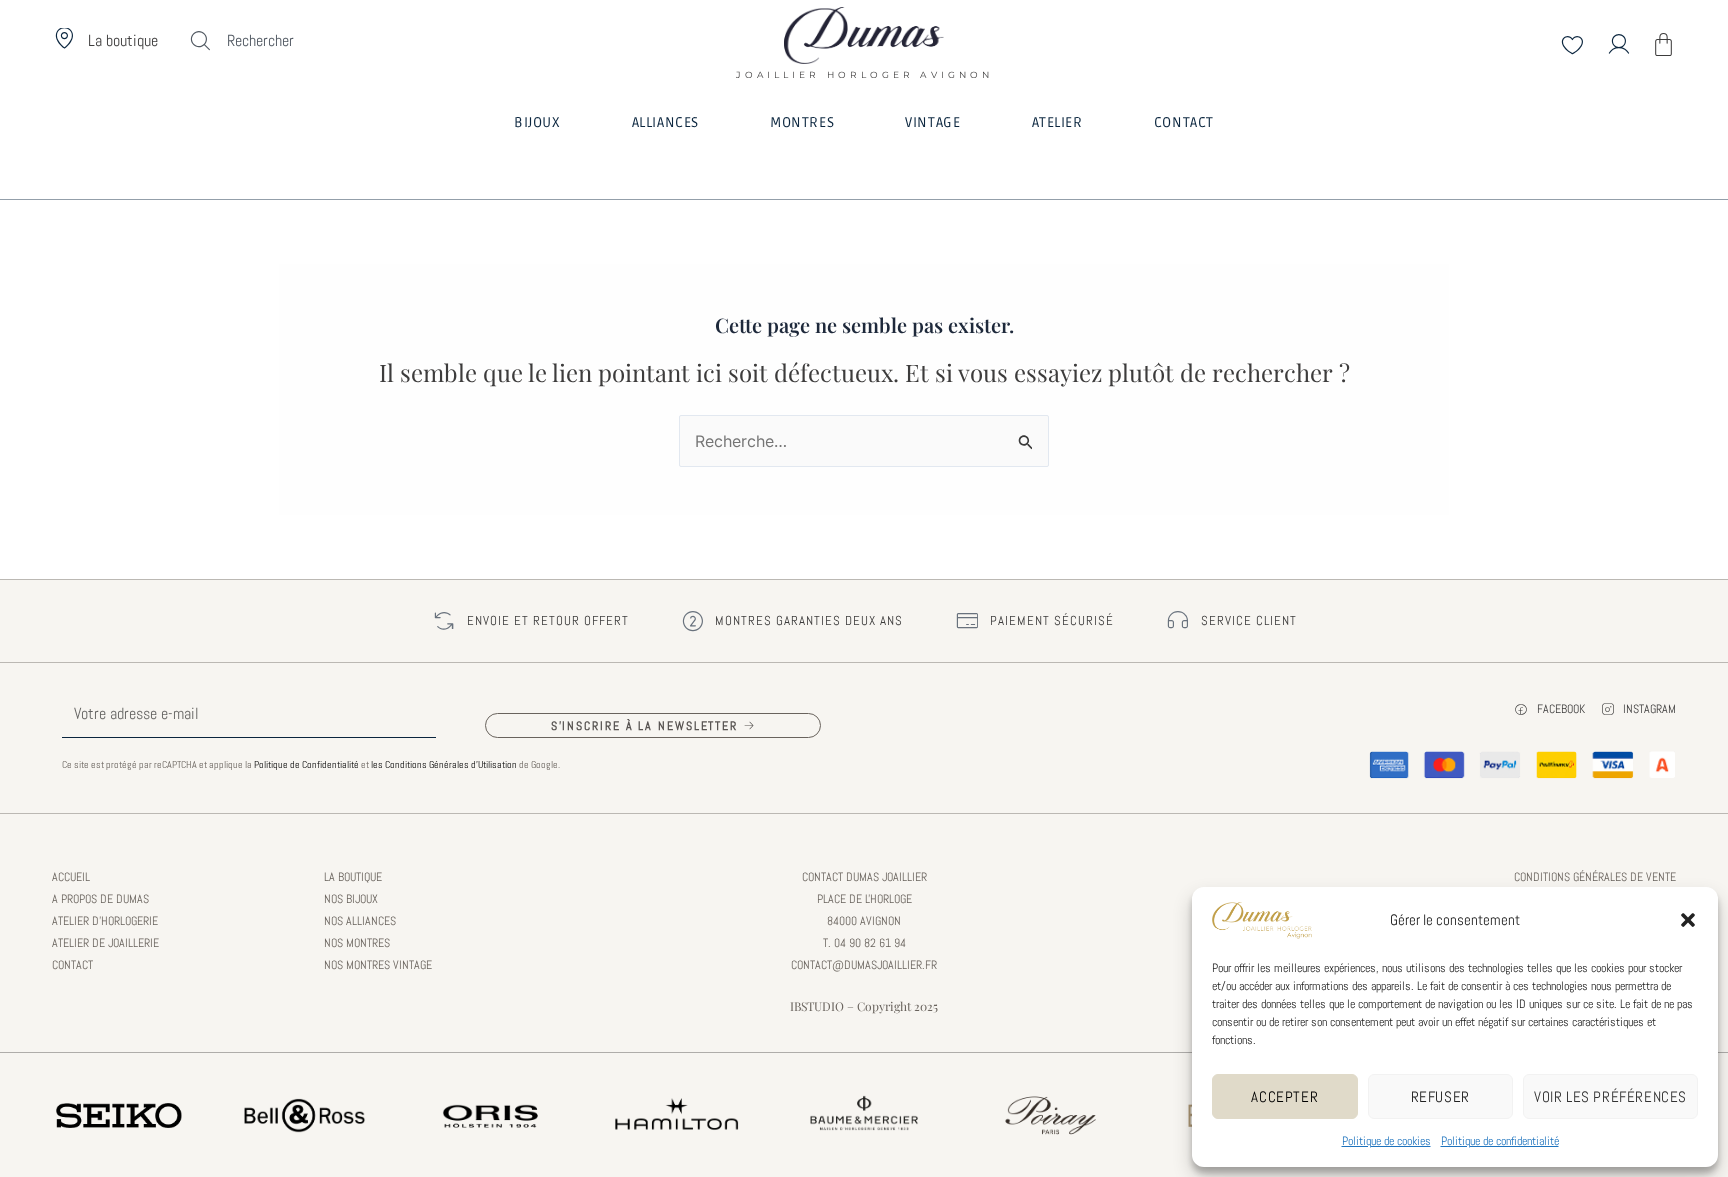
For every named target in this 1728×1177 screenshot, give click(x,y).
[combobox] (296, 41)
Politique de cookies (1386, 1141)
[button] (1688, 920)
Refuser (1440, 1096)
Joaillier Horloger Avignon (864, 68)
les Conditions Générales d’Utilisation (444, 764)
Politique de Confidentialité (306, 764)
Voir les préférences (1610, 1096)
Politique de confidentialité (1500, 1141)
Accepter (1284, 1096)
